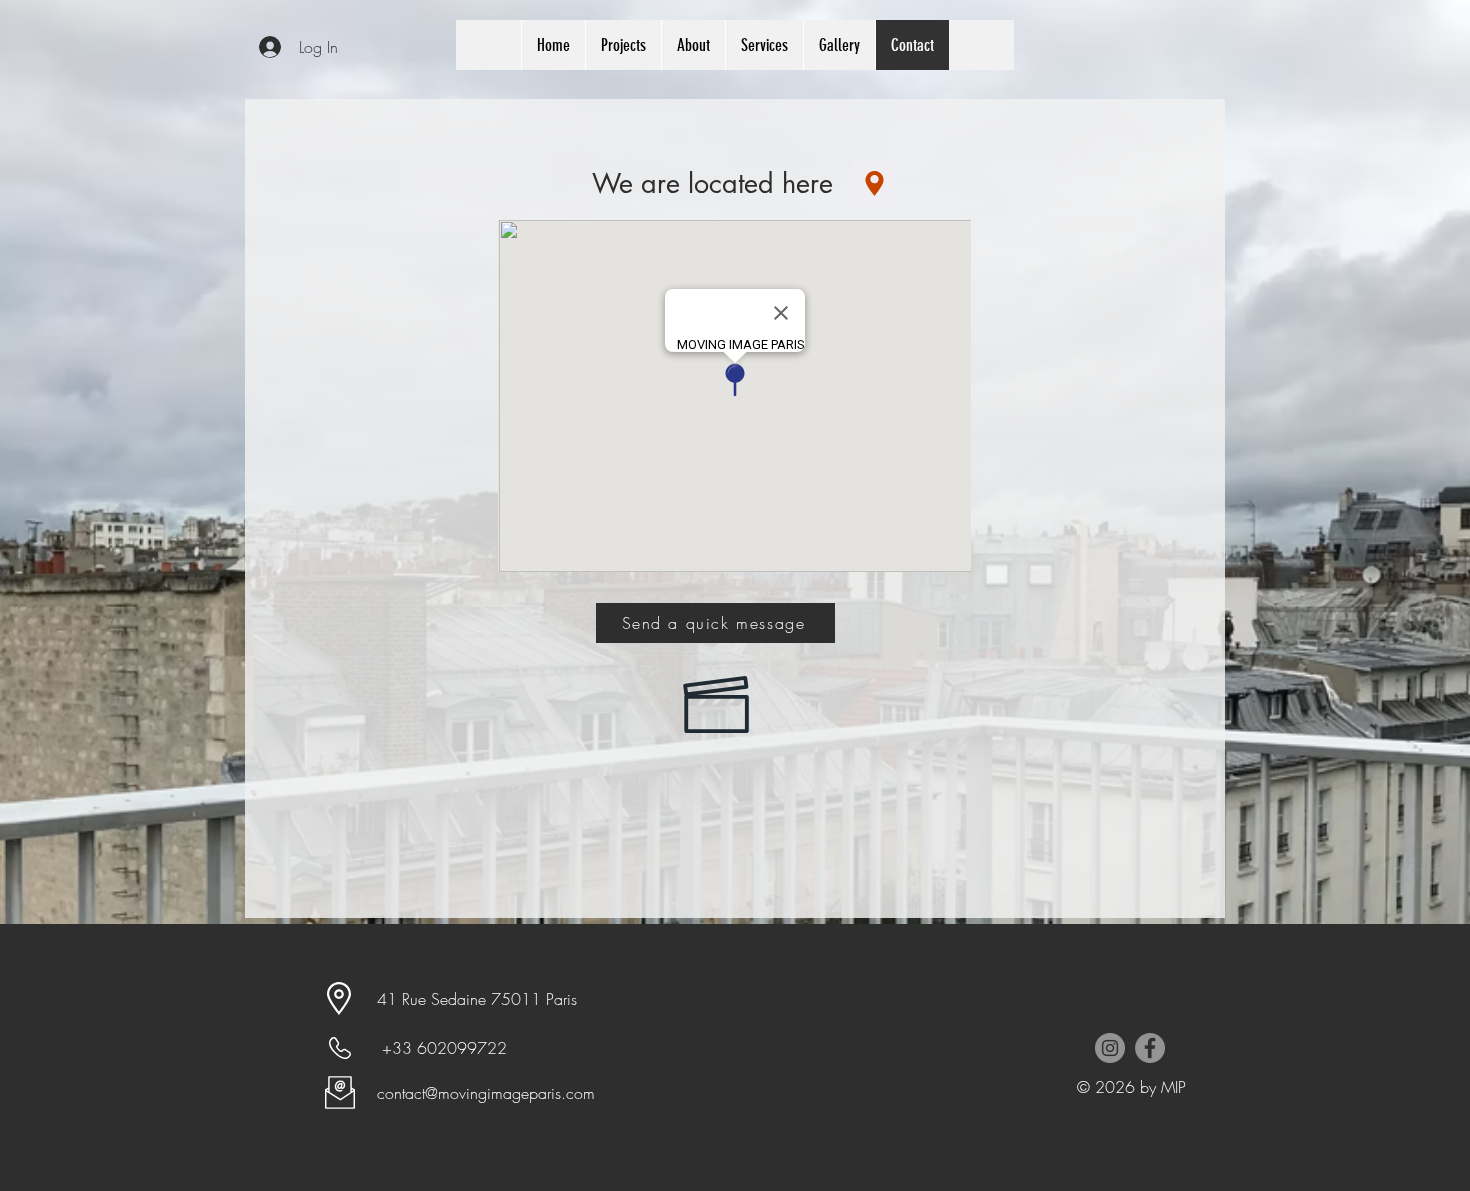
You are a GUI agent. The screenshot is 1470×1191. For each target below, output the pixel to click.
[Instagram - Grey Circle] (1110, 1048)
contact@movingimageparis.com (486, 1093)
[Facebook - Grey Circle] (1150, 1048)
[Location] (874, 183)
